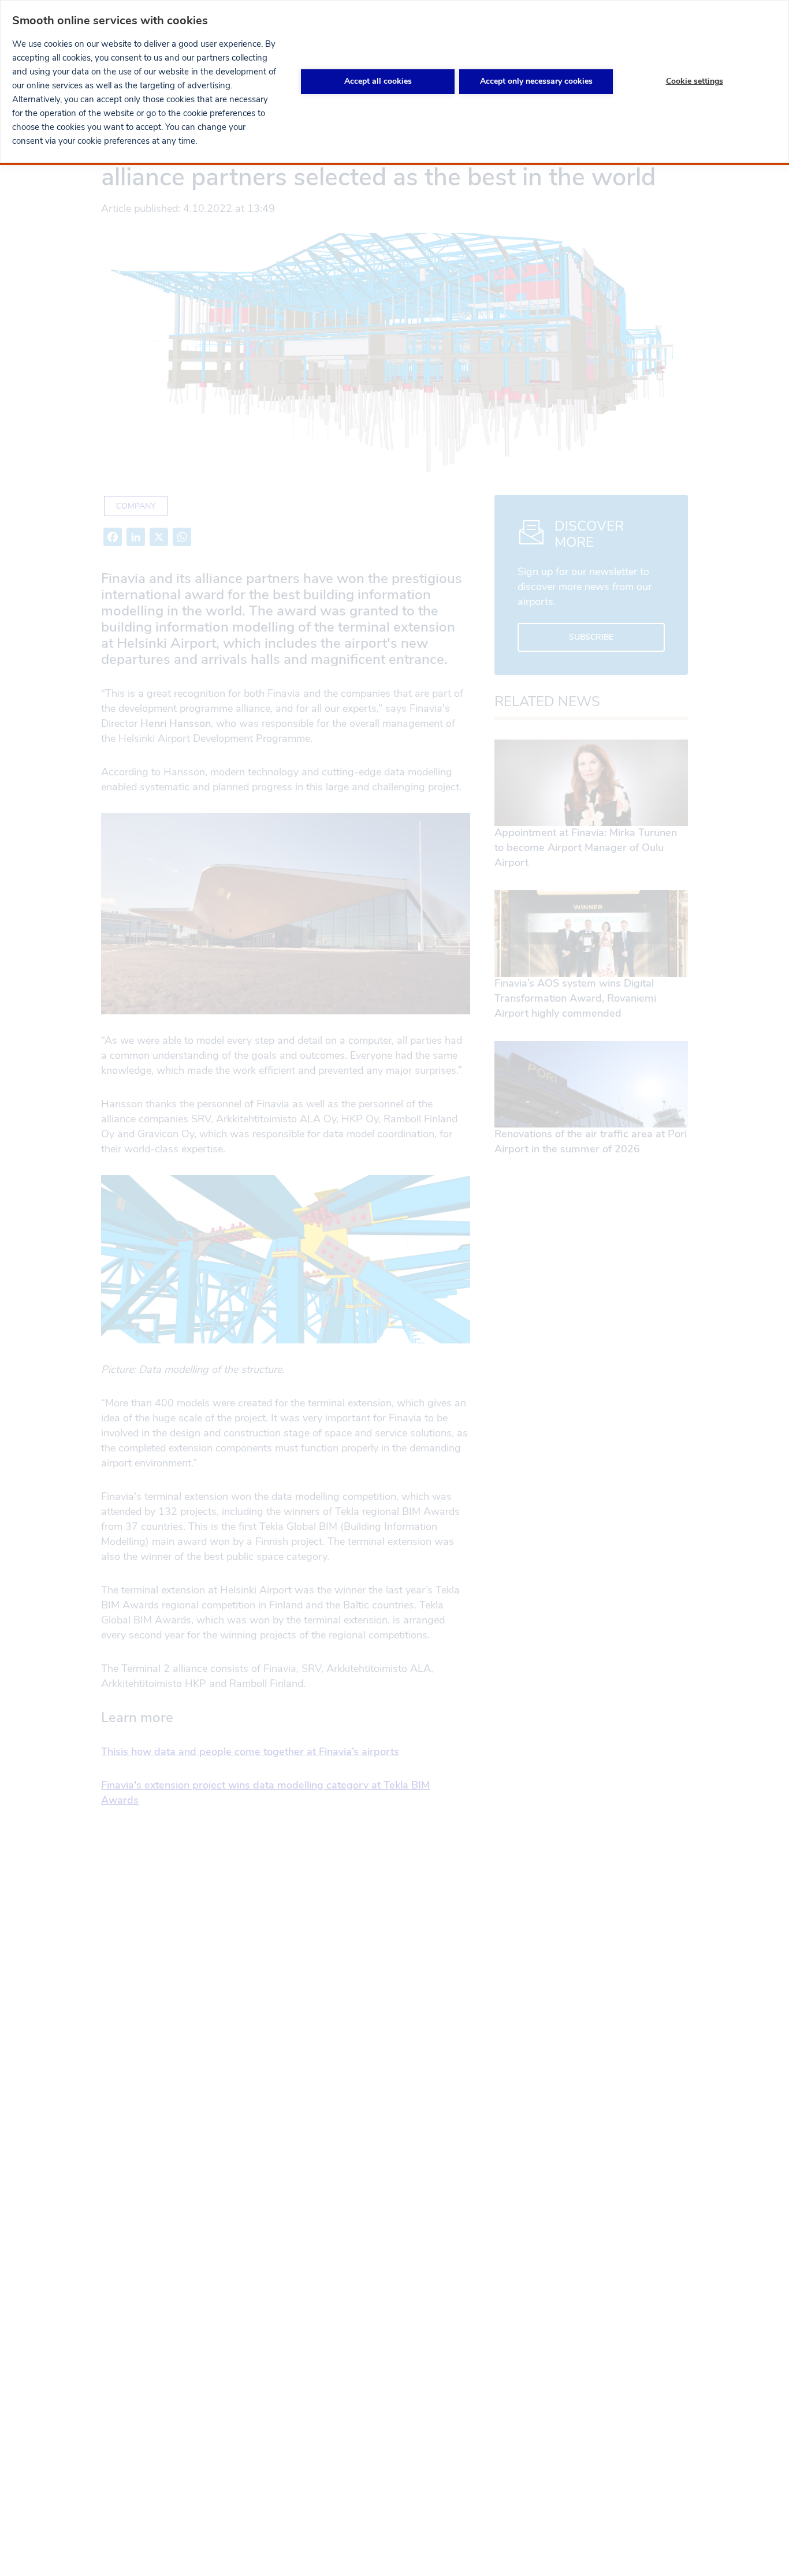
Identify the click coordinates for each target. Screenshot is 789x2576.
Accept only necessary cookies (536, 81)
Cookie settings (695, 81)
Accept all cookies (378, 81)
